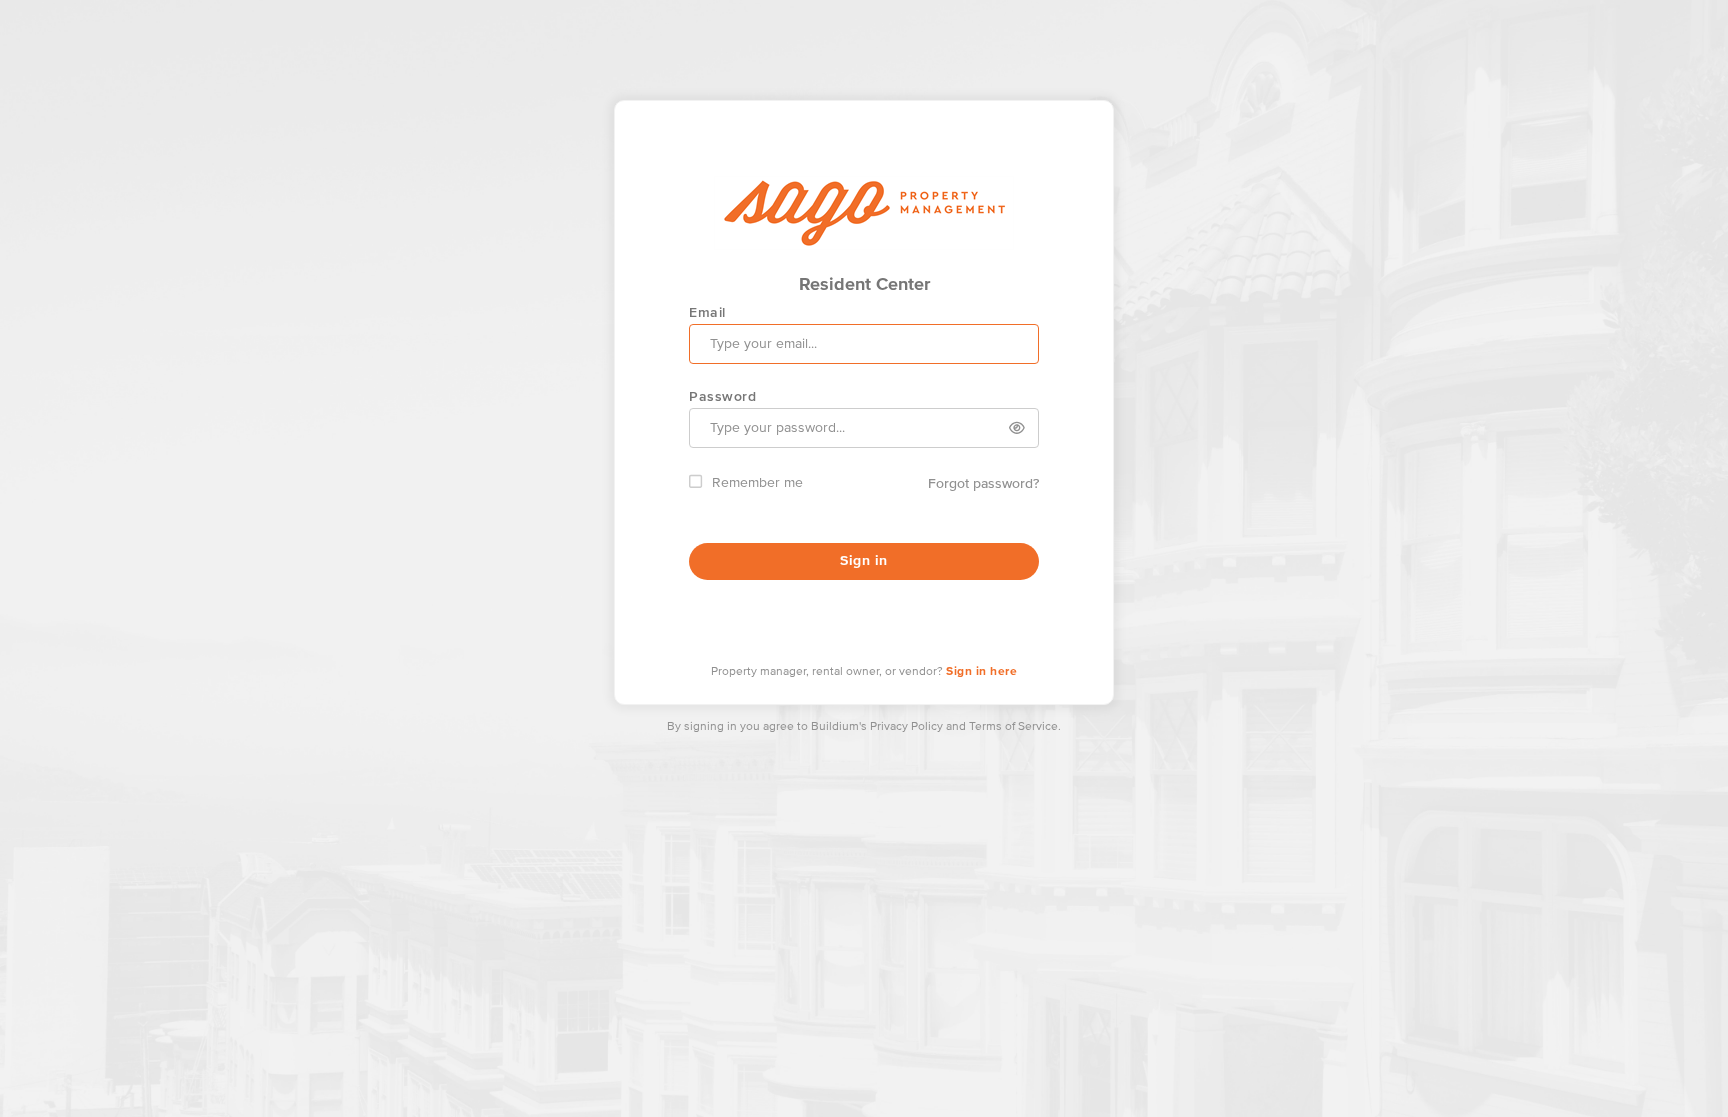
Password (722, 396)
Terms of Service (1013, 727)
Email (707, 312)
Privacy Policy (906, 727)
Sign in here (981, 672)
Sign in (864, 561)
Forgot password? (983, 483)
